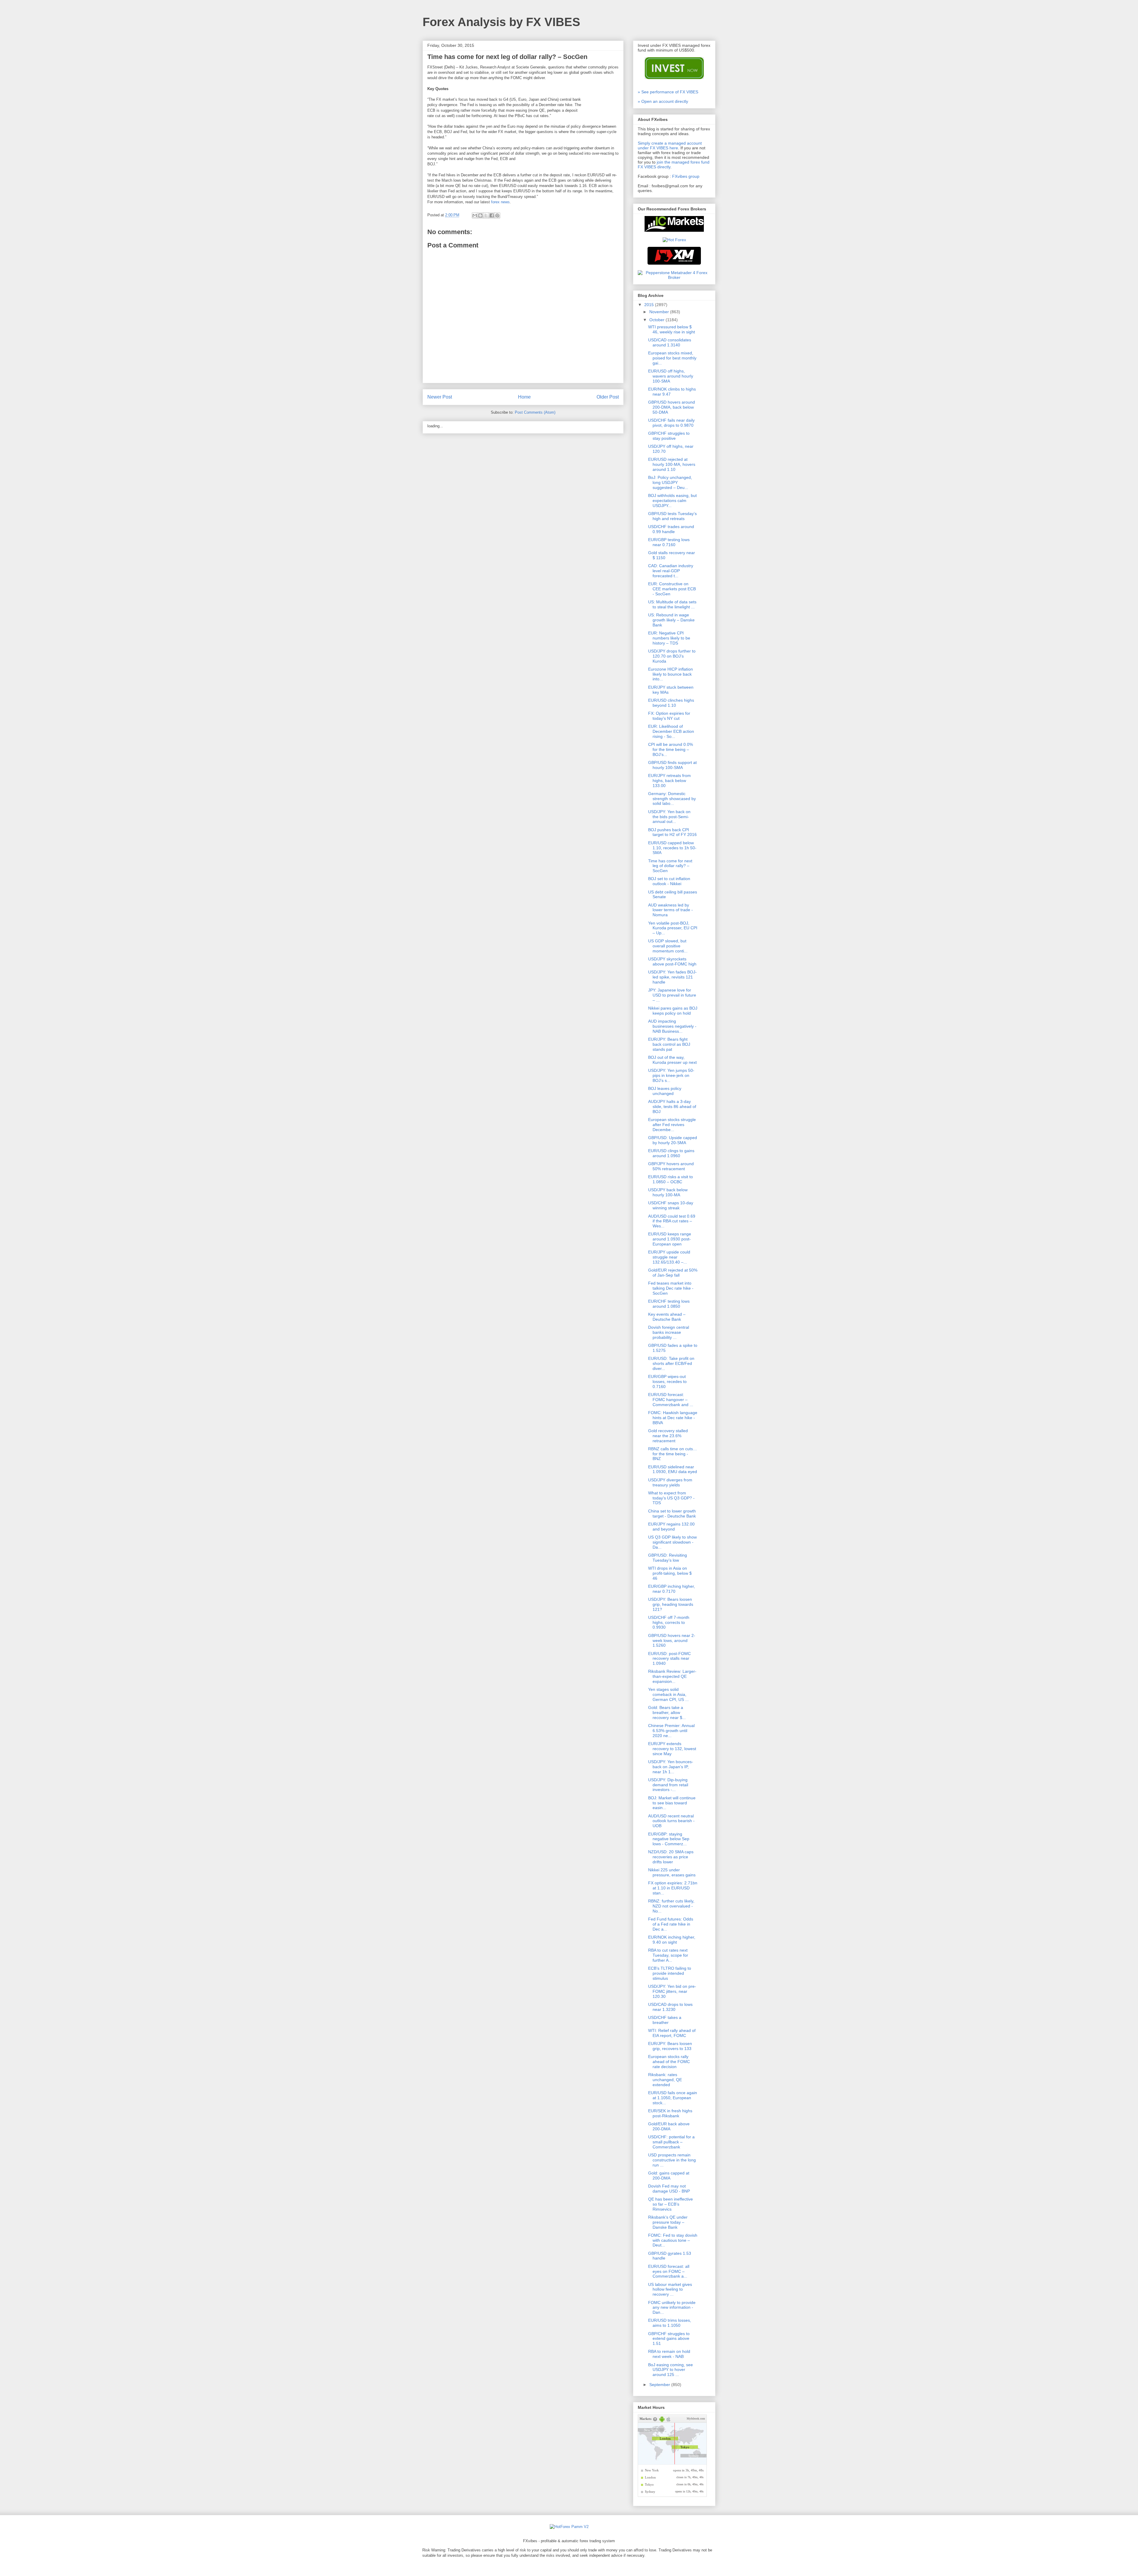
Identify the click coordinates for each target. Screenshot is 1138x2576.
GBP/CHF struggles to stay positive (669, 436)
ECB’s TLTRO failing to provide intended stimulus (670, 1973)
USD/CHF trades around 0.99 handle (671, 529)
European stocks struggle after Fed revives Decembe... (672, 1125)
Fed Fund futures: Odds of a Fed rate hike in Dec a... (671, 1924)
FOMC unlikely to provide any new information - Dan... (672, 2308)
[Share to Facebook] (492, 215)
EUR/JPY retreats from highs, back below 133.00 (669, 781)
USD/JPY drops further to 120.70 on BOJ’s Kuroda (672, 656)
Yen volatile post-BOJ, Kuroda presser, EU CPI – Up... (673, 928)
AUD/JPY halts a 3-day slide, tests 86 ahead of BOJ (672, 1106)
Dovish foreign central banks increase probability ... (669, 1332)
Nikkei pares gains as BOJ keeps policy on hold (673, 1011)
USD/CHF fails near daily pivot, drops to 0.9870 (671, 423)
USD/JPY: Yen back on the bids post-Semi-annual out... (669, 817)
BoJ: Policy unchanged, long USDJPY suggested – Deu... (670, 482)
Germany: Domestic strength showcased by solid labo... (672, 799)
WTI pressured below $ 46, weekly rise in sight (672, 329)
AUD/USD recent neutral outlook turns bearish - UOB (671, 1821)
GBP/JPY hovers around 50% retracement (671, 1166)
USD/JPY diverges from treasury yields (670, 1482)
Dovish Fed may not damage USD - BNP (669, 2189)
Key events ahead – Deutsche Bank (667, 1317)
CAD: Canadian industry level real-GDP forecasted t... (671, 571)
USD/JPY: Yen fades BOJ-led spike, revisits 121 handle (672, 977)
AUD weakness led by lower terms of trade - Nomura (671, 910)
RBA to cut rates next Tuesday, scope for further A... (668, 1955)
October (657, 320)
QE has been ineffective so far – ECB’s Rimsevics (671, 2204)
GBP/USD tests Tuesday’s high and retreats (672, 516)
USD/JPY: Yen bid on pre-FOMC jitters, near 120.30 (672, 1991)
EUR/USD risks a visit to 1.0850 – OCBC (671, 1179)
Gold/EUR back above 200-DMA (669, 2126)
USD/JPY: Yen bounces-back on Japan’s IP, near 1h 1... (671, 1767)
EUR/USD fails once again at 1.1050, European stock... (673, 2098)
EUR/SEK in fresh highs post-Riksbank (670, 2113)
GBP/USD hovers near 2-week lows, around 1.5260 (672, 1640)
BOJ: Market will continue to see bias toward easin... (672, 1803)
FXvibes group (686, 176)
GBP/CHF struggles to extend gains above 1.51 (669, 2339)
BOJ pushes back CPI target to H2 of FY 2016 (672, 832)
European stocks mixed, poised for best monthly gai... (672, 358)
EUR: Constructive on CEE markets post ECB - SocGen (672, 589)
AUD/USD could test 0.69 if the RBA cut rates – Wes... (672, 1221)
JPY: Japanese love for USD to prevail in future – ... (672, 995)
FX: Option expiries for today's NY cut (669, 716)
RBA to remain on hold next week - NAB (669, 2354)
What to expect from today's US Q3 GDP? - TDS (671, 1498)
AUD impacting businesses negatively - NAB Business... (672, 1026)
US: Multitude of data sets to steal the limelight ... (672, 604)
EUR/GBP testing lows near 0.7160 (669, 542)
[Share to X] (486, 215)
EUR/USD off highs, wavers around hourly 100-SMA (671, 376)
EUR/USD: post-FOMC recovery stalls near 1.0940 (669, 1659)
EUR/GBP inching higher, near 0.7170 (672, 1589)
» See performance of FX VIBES (668, 92)
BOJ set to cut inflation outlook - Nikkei (669, 881)
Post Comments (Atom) (535, 412)
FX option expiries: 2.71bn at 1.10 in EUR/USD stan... (673, 1888)
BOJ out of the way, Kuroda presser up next (672, 1060)
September (660, 2385)
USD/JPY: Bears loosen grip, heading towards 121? (671, 1604)
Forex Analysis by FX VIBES (501, 22)
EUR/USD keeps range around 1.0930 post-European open (670, 1239)
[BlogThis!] (480, 215)
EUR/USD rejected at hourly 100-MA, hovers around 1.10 (672, 464)
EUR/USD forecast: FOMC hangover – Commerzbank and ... (671, 1400)
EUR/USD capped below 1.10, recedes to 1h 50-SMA (672, 848)
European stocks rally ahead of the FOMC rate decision (669, 2062)
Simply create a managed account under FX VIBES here (670, 145)
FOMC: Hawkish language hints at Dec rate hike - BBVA (673, 1418)
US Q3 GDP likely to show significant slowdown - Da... (672, 1542)
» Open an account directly (663, 101)
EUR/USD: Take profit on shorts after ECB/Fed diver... (671, 1363)
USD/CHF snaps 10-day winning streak (671, 1205)
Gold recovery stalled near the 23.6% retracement (668, 1436)
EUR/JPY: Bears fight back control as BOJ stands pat (669, 1044)
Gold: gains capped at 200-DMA (669, 2176)
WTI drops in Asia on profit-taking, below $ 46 (670, 1573)
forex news (500, 202)
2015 (650, 305)
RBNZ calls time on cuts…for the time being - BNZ (673, 1454)
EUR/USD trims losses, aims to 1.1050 (670, 2323)
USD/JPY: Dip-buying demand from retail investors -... (668, 1785)
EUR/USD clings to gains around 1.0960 (671, 1153)
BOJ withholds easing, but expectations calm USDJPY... (672, 501)
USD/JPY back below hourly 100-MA (668, 1192)
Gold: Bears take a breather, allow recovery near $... (667, 1712)
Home (524, 397)
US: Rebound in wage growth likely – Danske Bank (671, 620)
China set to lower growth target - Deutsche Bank (672, 1514)
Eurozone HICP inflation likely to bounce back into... (671, 674)
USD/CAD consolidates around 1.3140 (670, 342)
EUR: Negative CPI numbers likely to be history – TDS (669, 638)
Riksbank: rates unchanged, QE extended (665, 2080)
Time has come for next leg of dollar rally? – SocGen (670, 866)
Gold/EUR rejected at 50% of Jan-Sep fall (673, 1273)
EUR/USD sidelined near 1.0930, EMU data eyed (673, 1469)
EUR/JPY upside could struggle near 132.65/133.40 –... (669, 1257)
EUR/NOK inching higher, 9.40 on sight (672, 1940)
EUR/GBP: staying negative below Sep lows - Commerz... (669, 1839)
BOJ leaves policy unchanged (665, 1091)
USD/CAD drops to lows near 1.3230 (670, 2007)
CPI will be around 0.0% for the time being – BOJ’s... (671, 749)
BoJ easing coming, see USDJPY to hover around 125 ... (671, 2370)
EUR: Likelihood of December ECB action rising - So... (671, 731)
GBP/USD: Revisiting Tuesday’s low (668, 1558)
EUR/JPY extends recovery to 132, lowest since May (672, 1749)
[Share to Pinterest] (497, 215)
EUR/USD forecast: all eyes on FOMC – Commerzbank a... (669, 2271)
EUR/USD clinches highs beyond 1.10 (671, 703)
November (660, 312)
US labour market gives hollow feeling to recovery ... (670, 2289)
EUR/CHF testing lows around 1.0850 (669, 1304)
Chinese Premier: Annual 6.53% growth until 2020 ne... (671, 1731)
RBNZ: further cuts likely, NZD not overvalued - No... (671, 1906)
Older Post (608, 397)
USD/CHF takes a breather (665, 2020)
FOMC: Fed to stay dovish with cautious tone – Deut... (673, 2240)
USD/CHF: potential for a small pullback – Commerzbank (671, 2142)
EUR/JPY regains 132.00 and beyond (671, 1527)
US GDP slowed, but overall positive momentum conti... (668, 946)
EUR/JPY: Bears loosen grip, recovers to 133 (670, 2046)
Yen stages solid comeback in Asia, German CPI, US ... (668, 1694)
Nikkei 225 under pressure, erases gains (672, 1872)
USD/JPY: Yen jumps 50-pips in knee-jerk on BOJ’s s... (671, 1075)
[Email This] (475, 215)
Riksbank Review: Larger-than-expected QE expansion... (672, 1676)
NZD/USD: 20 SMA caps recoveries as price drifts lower (671, 1857)
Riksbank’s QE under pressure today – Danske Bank (668, 2222)
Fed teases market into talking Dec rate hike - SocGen (671, 1288)
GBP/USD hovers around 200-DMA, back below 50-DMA (672, 407)
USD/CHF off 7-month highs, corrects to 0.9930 (669, 1622)
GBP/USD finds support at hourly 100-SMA (672, 765)
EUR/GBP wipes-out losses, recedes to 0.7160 (667, 1381)
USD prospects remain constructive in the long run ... (672, 2160)
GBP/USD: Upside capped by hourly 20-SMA (673, 1140)
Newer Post (440, 397)
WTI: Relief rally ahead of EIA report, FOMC (672, 2033)
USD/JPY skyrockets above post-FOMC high (672, 961)
